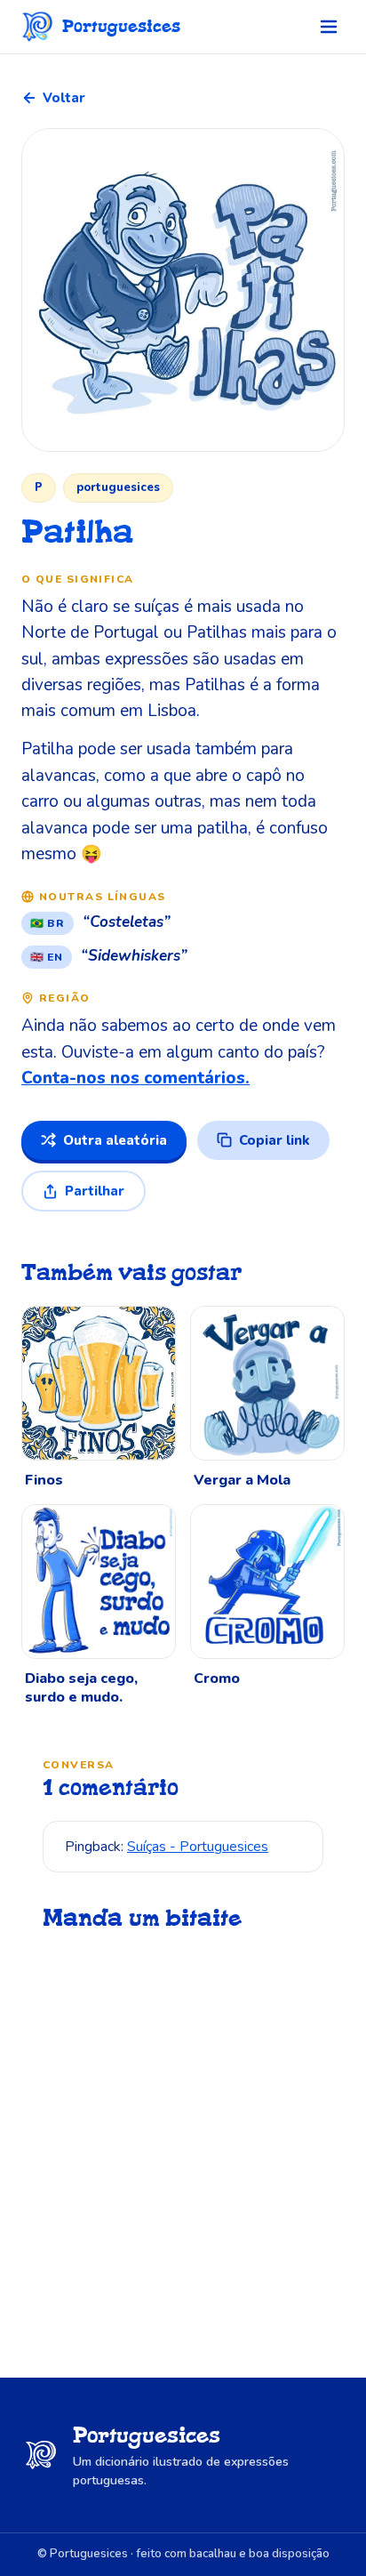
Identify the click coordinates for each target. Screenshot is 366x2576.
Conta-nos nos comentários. (135, 1078)
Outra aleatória (115, 1140)
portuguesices (118, 487)
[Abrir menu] (329, 27)
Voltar (64, 98)
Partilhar (95, 1191)
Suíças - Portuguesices (198, 1847)
